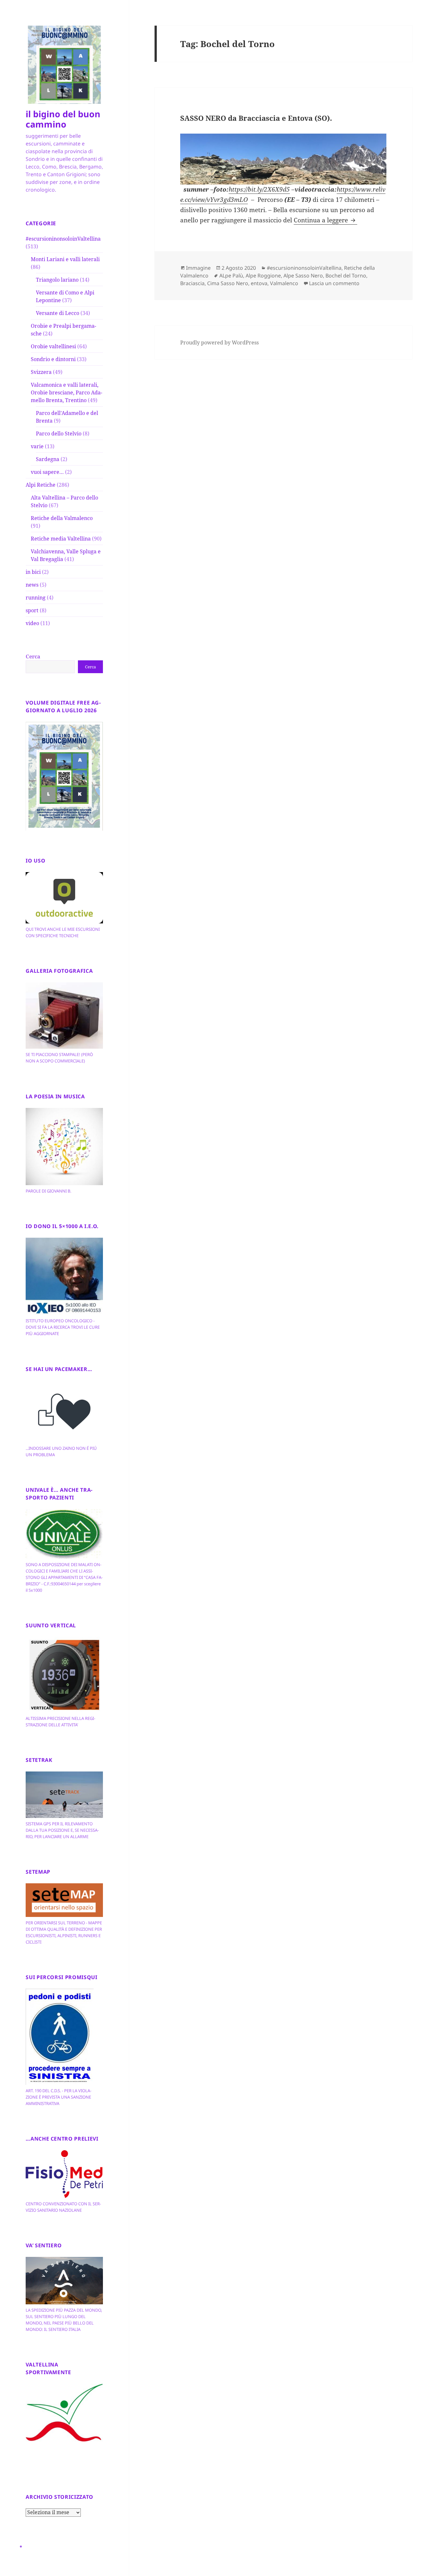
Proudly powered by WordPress (219, 343)
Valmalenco (284, 283)
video (32, 623)
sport (32, 610)
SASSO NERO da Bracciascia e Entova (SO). (256, 118)
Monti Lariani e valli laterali (65, 259)
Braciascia (192, 283)
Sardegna (48, 459)
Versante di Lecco (58, 313)
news (32, 585)
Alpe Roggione (263, 276)
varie (37, 446)
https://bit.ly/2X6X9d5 (259, 189)
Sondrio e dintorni (53, 359)
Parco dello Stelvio (59, 433)
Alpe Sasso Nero (303, 276)
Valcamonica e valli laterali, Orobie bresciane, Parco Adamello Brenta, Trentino (67, 392)
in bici (33, 572)
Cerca (33, 656)
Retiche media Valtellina (61, 539)
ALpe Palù (231, 276)
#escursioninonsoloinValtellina (63, 239)
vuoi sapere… (47, 472)
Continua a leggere (325, 220)
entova (259, 283)
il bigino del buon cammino (63, 119)
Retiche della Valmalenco (62, 518)
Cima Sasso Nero (228, 283)
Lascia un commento (334, 283)
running (36, 598)
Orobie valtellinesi (53, 346)
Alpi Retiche (41, 485)
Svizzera (41, 372)
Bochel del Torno (346, 276)
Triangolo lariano (57, 280)
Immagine (198, 268)
